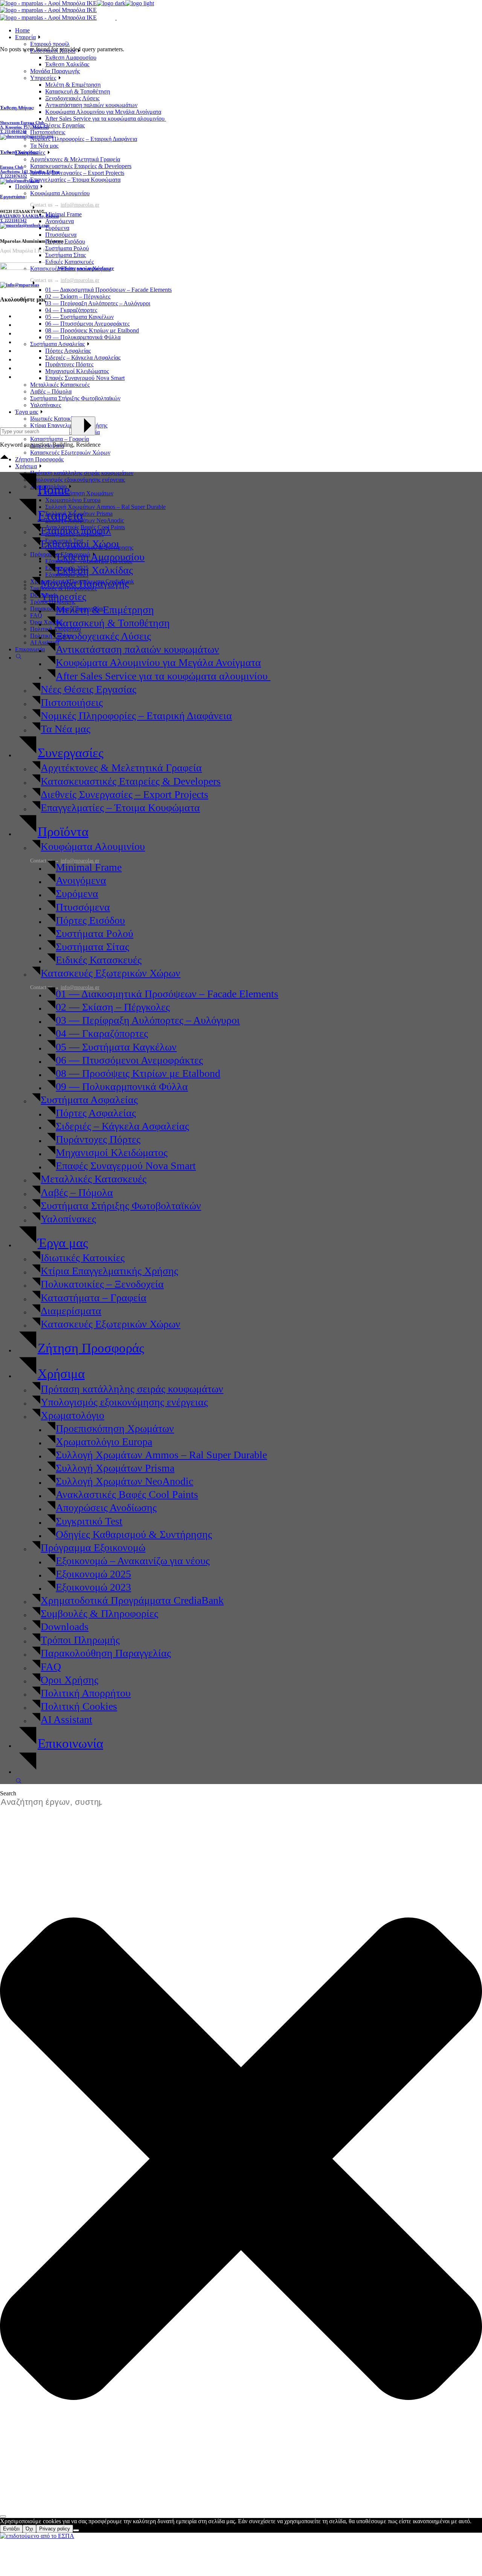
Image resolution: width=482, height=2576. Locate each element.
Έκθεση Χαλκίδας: (19, 152)
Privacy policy (55, 2529)
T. (13, 221)
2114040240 (16, 132)
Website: (66, 268)
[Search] (3, 2516)
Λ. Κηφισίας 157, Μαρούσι (24, 127)
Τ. (2, 132)
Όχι (29, 2529)
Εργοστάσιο (13, 197)
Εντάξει (11, 2529)
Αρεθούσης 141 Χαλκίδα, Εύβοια (30, 172)
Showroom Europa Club (22, 123)
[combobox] (55, 1802)
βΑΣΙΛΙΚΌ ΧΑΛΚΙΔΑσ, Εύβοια (29, 216)
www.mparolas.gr (95, 268)
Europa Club (12, 167)
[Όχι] (76, 2530)
